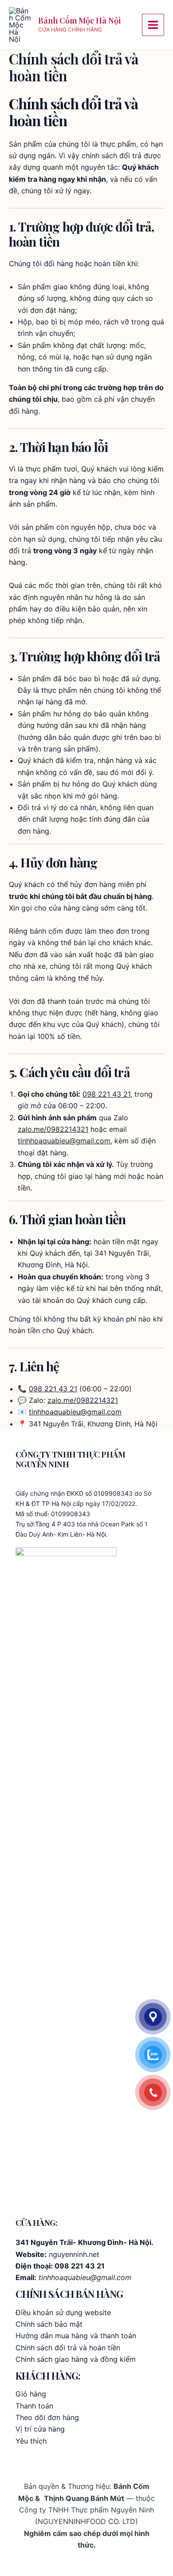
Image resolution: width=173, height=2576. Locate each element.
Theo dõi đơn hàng (47, 2417)
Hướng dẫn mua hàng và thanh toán (76, 2336)
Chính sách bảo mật (49, 2324)
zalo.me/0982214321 (53, 1129)
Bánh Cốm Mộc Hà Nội (79, 20)
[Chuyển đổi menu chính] (153, 25)
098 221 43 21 (106, 1094)
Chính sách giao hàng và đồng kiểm (76, 2359)
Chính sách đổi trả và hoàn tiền (68, 2348)
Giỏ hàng (31, 2394)
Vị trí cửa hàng (40, 2429)
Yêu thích (31, 2441)
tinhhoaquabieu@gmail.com (64, 1141)
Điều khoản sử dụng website (63, 2312)
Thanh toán (34, 2406)
